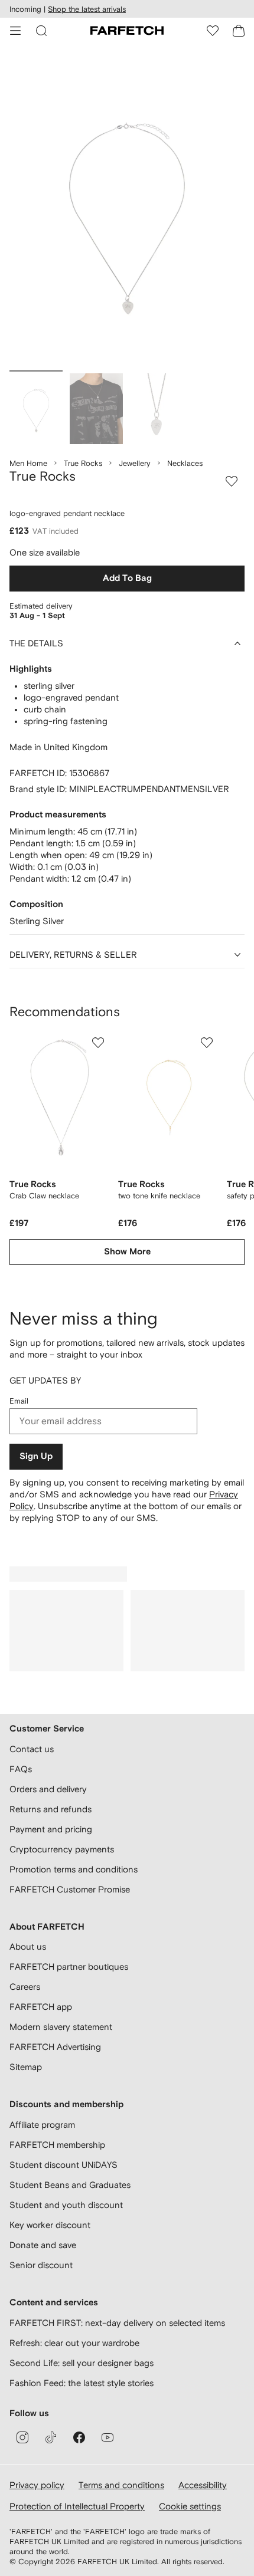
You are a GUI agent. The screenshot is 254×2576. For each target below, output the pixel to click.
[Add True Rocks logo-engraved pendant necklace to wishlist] (232, 481)
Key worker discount (50, 2225)
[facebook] (79, 2437)
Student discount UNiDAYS (63, 2165)
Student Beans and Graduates (70, 2185)
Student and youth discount (66, 2205)
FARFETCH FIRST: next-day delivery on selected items (117, 2323)
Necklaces (185, 463)
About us (28, 1946)
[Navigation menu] (15, 31)
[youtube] (108, 2437)
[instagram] (22, 2437)
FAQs (21, 1769)
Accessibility (203, 2485)
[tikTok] (51, 2437)
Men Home (28, 463)
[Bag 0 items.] (239, 31)
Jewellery (135, 463)
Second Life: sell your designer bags (82, 2363)
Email (19, 1401)
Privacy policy (37, 2485)
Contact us (32, 1749)
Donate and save (43, 2245)
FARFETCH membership (57, 2145)
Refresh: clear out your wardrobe (74, 2343)
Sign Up (36, 1456)
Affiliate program (42, 2125)
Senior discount (41, 2265)
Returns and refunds (51, 1809)
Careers (25, 1987)
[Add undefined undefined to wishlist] (98, 1043)
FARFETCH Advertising (55, 2047)
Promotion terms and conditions (74, 1869)
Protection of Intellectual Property (77, 2506)
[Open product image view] (127, 210)
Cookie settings (190, 2506)
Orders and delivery (48, 1789)
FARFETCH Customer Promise (70, 1889)
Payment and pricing (51, 1829)
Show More (127, 1252)
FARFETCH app (41, 2007)
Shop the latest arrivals (87, 9)
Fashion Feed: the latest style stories (82, 2383)
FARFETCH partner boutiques (69, 1966)
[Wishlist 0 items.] (213, 31)
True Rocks (83, 463)
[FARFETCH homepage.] (127, 31)
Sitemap (26, 2067)
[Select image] (36, 409)
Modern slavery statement (61, 2027)
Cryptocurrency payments (62, 1849)
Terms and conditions (121, 2485)
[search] (41, 31)
